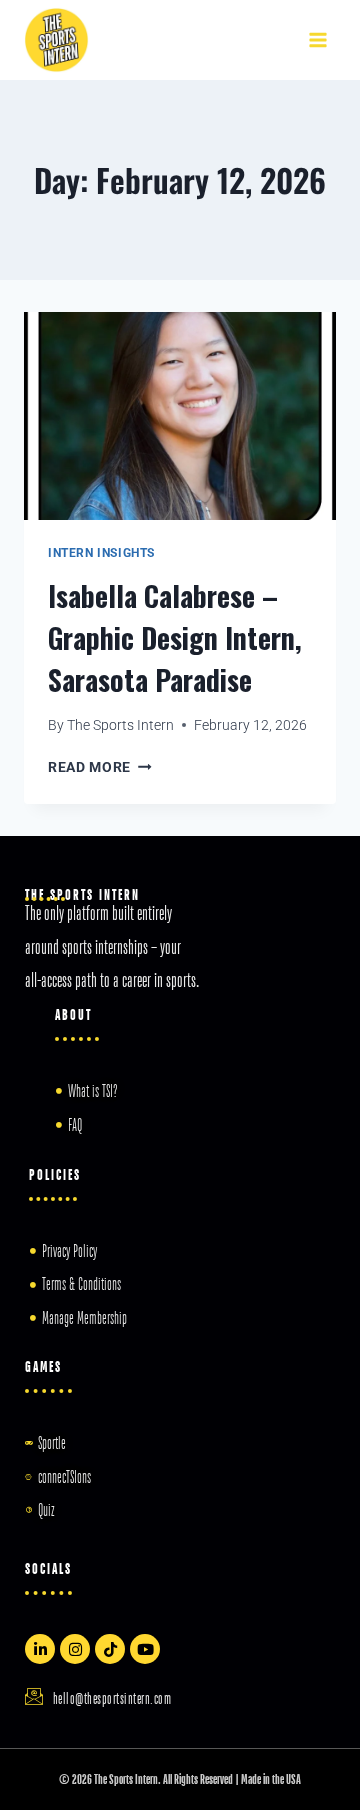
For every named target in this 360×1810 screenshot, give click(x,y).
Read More (100, 767)
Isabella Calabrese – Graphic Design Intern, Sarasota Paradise (175, 637)
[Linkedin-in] (40, 1649)
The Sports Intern (120, 725)
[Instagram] (75, 1649)
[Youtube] (145, 1649)
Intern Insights (101, 553)
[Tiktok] (110, 1649)
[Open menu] (317, 39)
